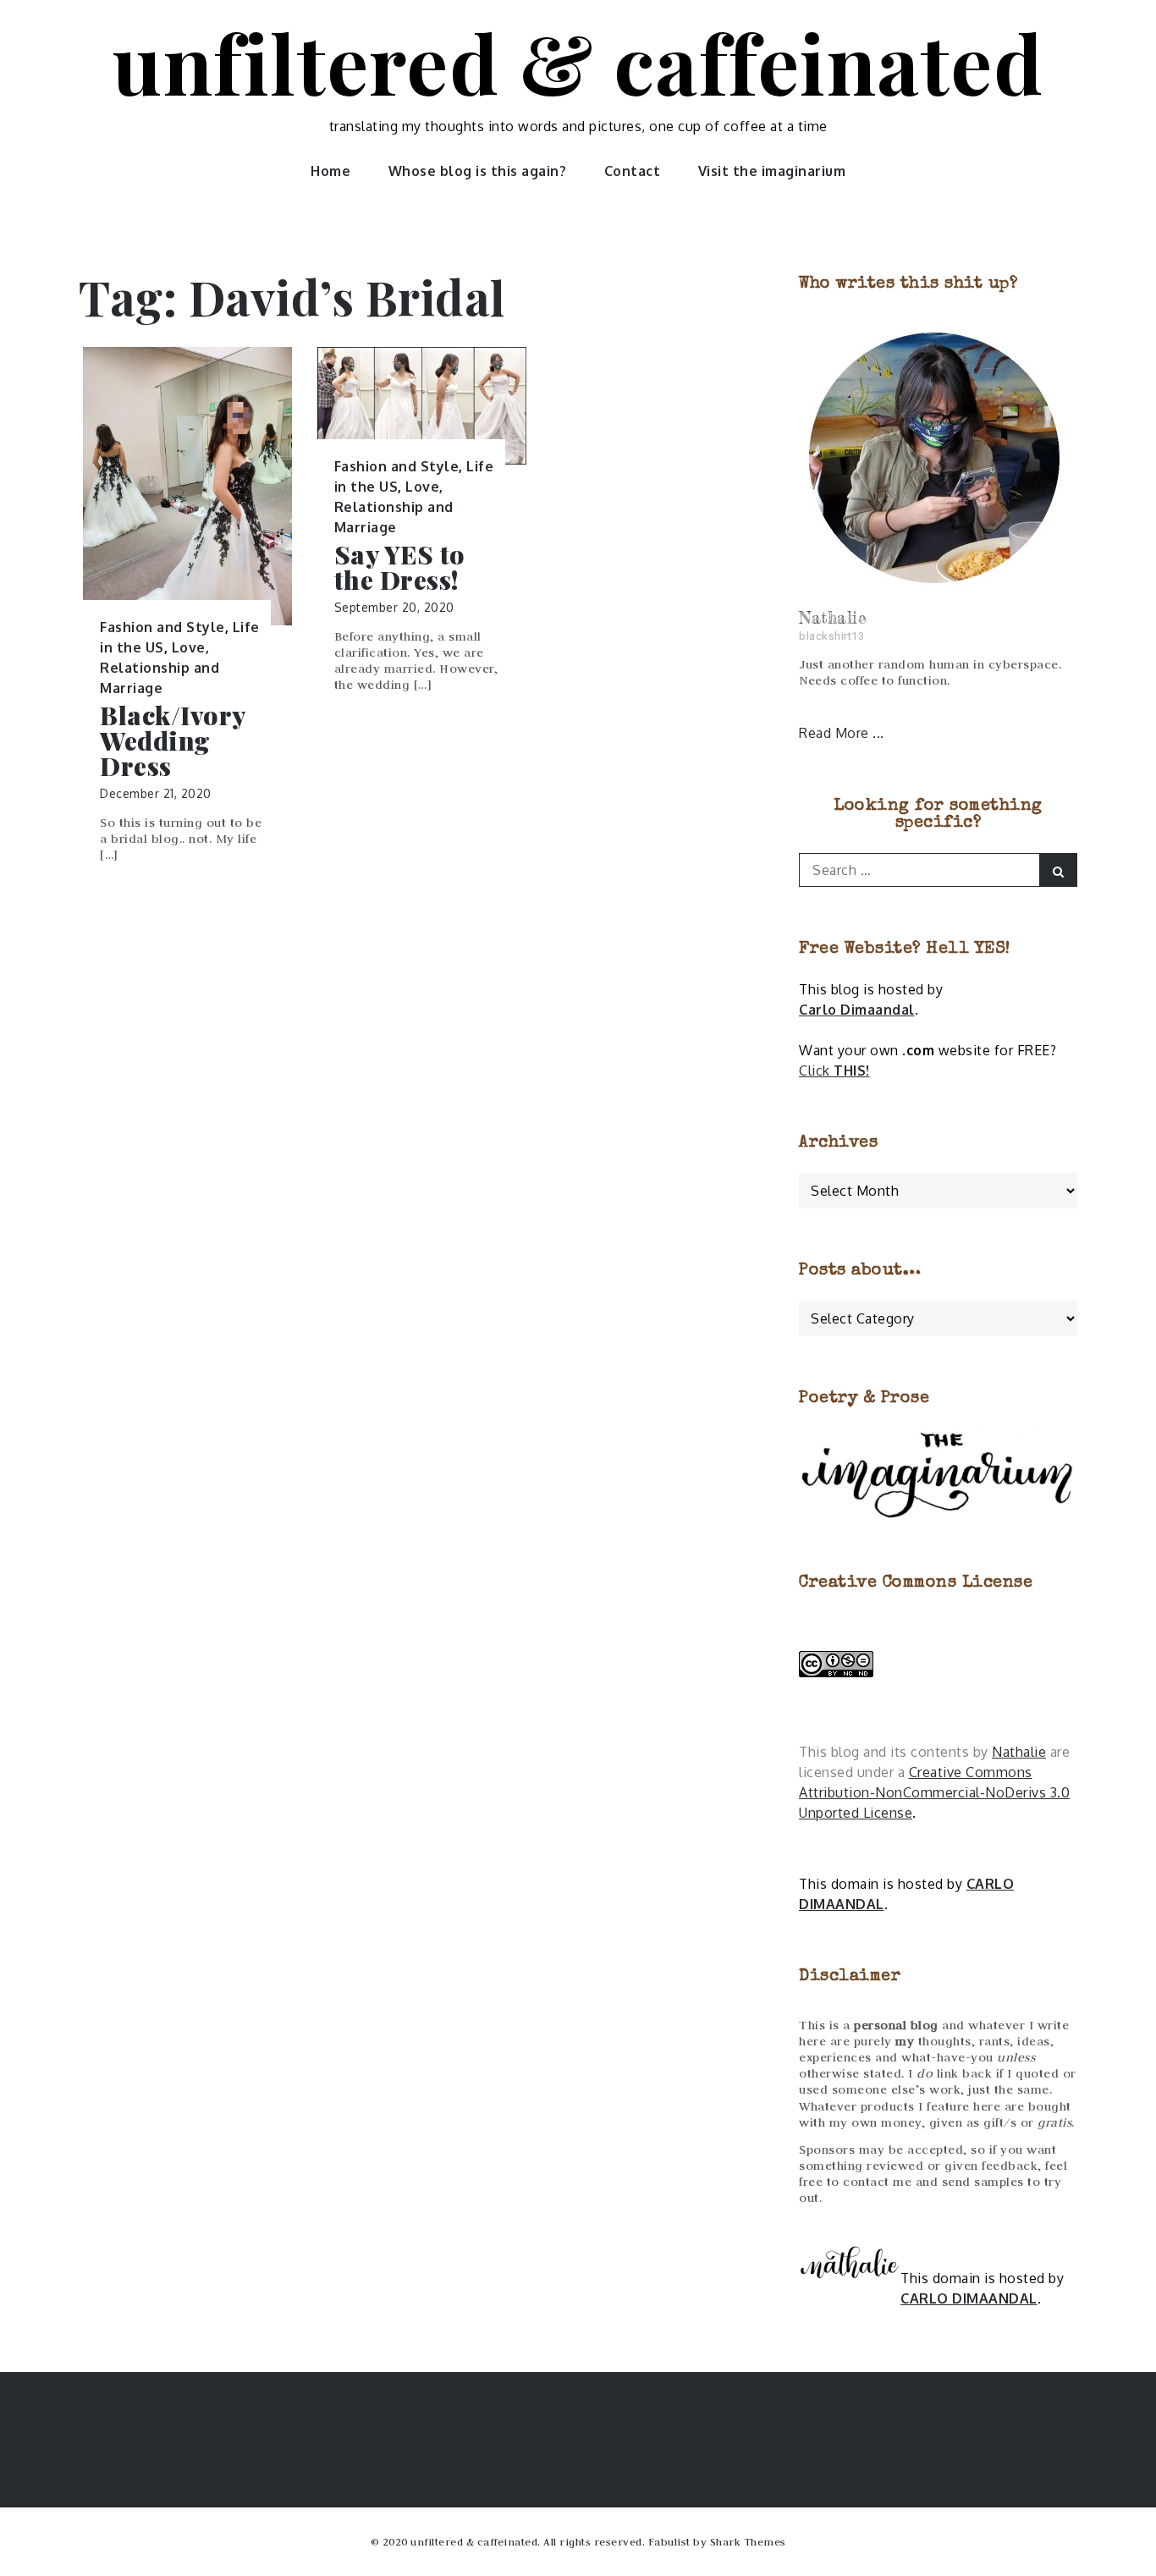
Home (330, 171)
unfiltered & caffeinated (578, 62)
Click (834, 1071)
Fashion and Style (162, 627)
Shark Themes (748, 2541)
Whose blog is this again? (478, 171)
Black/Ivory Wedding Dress (173, 740)
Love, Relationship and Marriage (160, 668)
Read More (836, 733)
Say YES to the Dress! (400, 567)
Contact (633, 171)
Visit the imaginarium (772, 171)
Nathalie (1019, 1752)
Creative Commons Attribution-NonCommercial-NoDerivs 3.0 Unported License (934, 1792)
